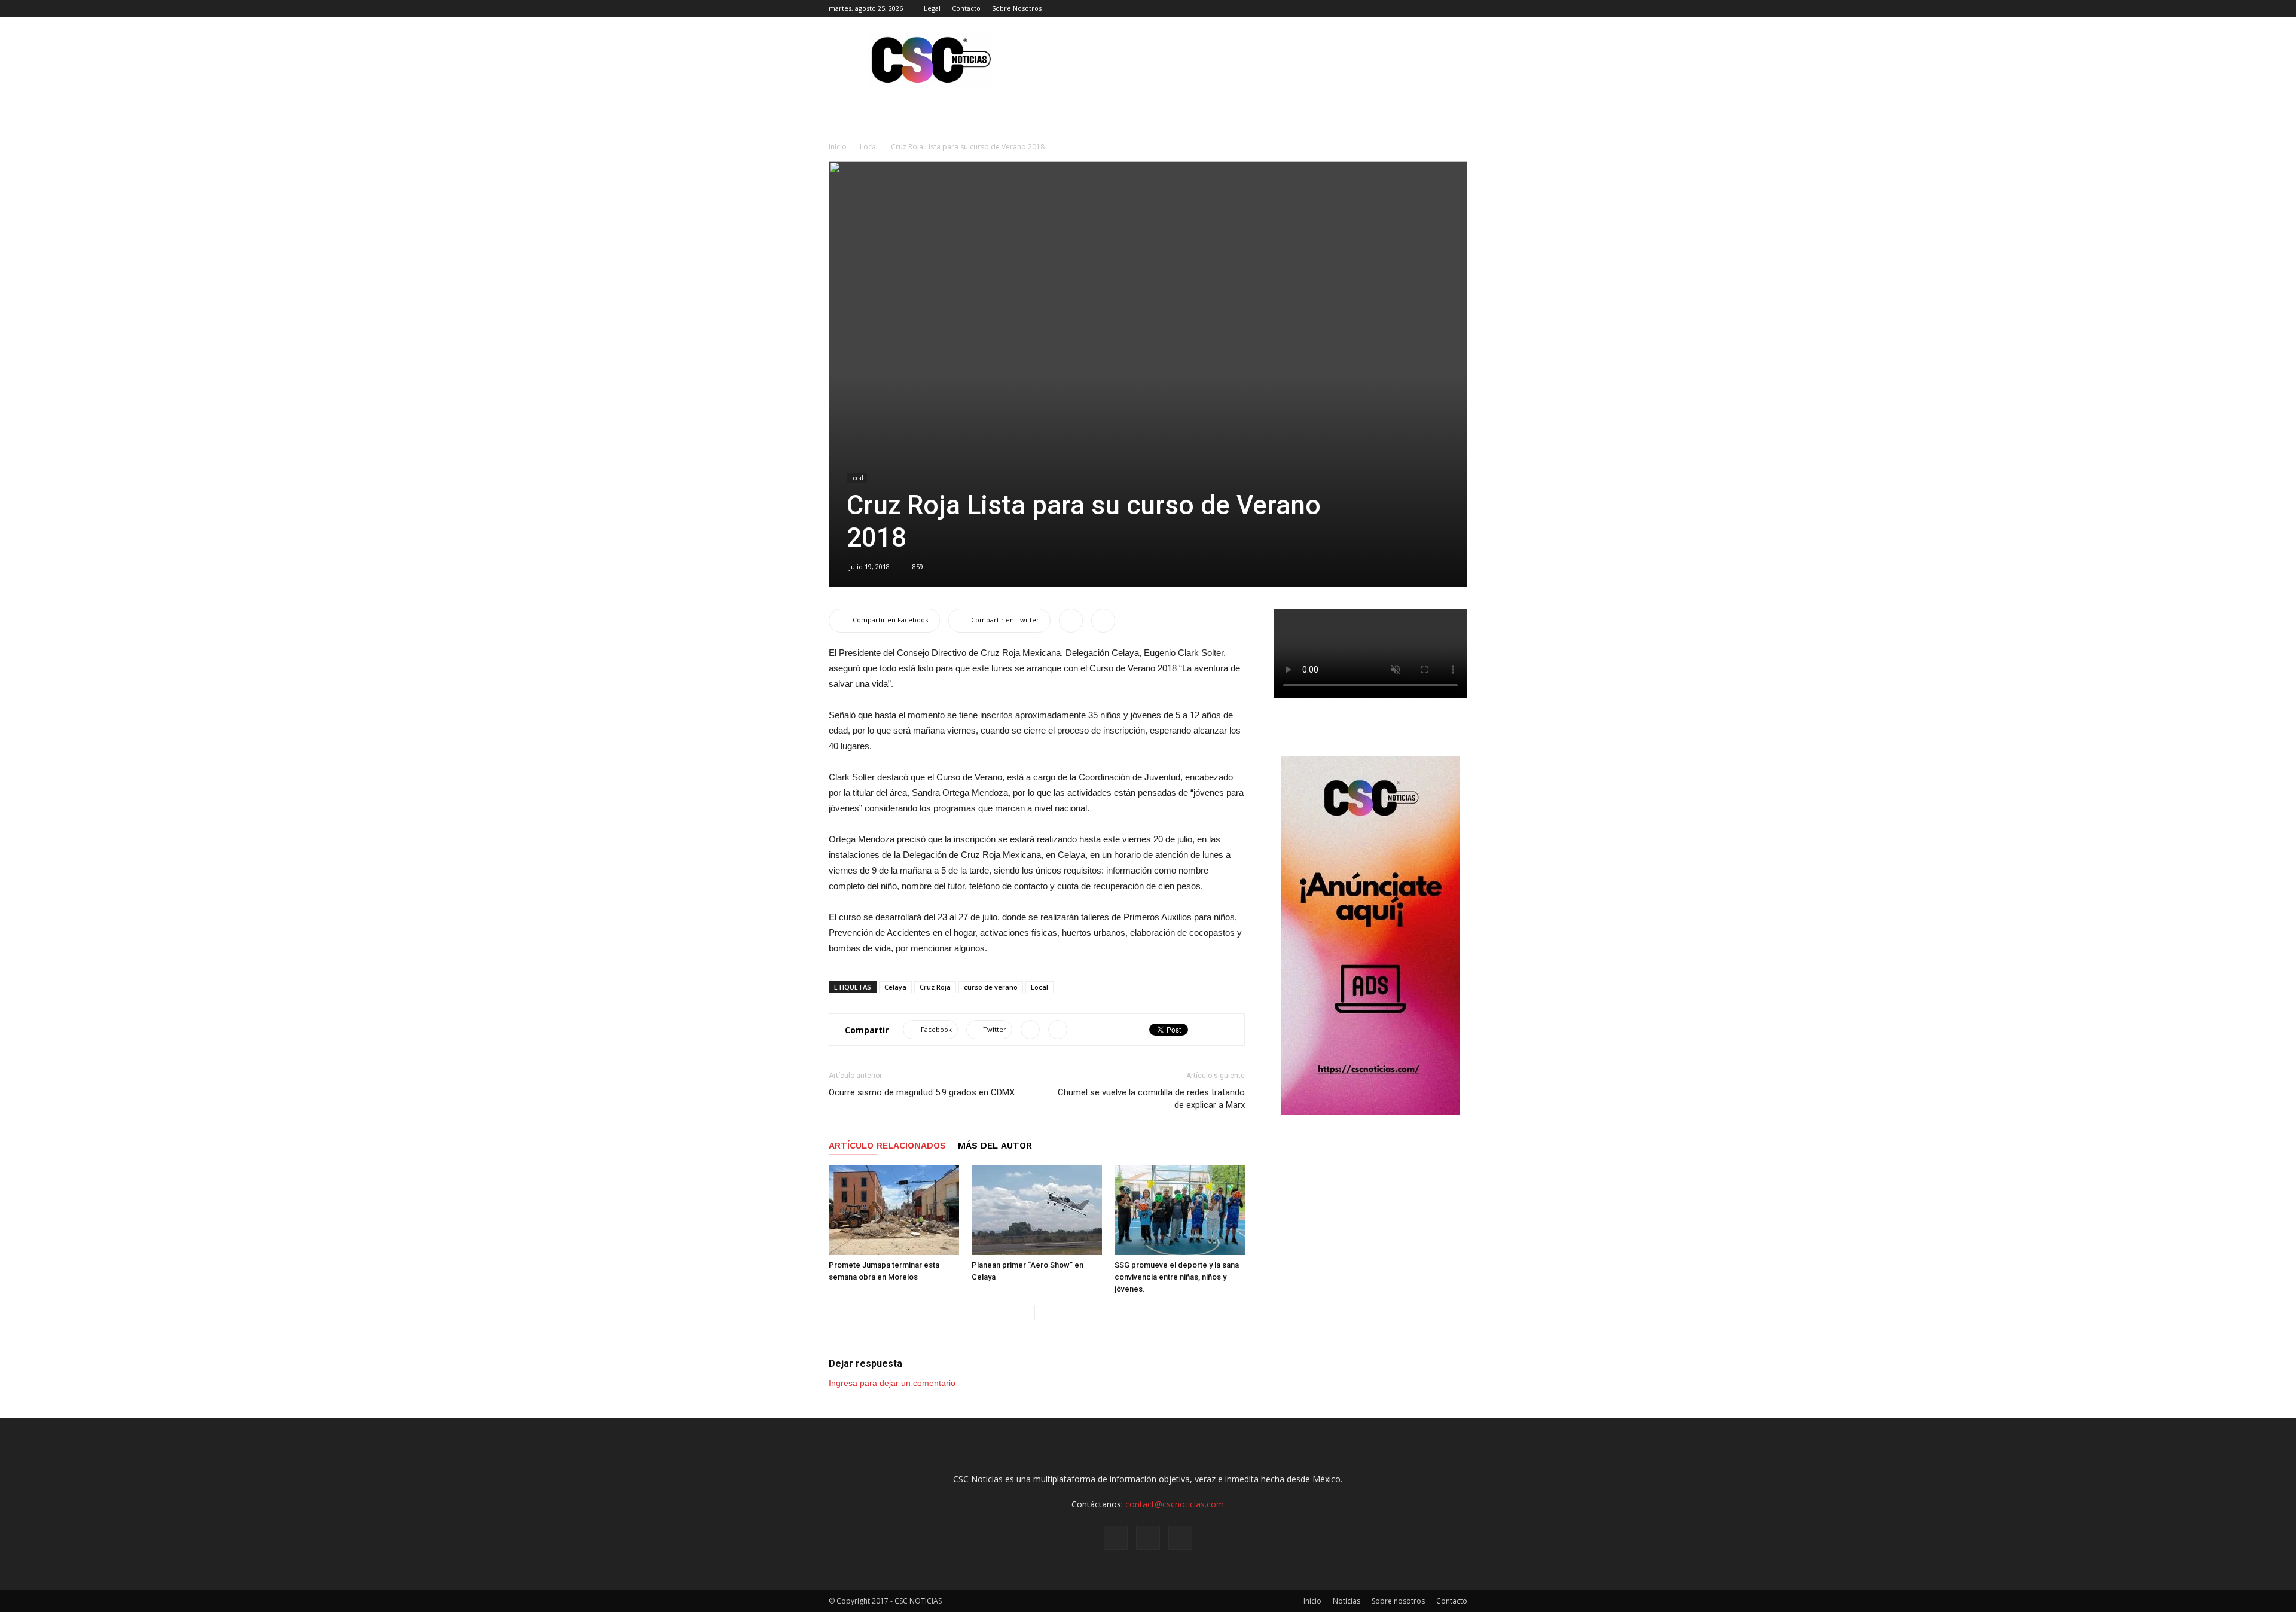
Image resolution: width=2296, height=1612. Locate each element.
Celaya (895, 987)
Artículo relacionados (887, 1146)
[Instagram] (1439, 8)
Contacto (966, 8)
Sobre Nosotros (1017, 8)
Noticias (1347, 1601)
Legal (932, 8)
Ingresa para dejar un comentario (892, 1383)
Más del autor (995, 1146)
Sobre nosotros (1398, 1601)
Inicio (838, 147)
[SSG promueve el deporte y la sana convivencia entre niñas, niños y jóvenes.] (1180, 1210)
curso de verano (991, 987)
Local (869, 147)
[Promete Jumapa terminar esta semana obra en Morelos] (894, 1210)
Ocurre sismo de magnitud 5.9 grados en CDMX (922, 1092)
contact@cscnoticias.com (1175, 1504)
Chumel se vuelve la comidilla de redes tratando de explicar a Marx (1151, 1099)
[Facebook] (1419, 8)
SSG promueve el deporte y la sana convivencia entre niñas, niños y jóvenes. (1177, 1277)
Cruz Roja (935, 987)
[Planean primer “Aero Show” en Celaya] (1037, 1210)
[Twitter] (1458, 8)
